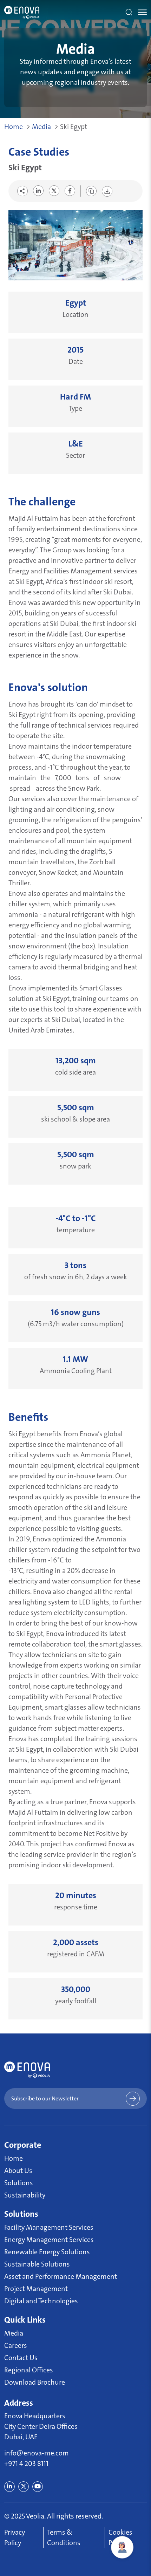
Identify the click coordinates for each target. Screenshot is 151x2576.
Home (14, 127)
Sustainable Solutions (37, 2264)
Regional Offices (29, 2370)
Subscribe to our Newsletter (45, 2098)
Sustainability (25, 2195)
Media (41, 127)
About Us (18, 2170)
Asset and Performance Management (61, 2276)
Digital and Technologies (41, 2301)
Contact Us (21, 2358)
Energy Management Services (49, 2240)
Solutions (19, 2183)
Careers (16, 2345)
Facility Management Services (49, 2227)
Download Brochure (35, 2382)
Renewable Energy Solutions (47, 2252)
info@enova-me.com (37, 2453)
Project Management (36, 2289)
